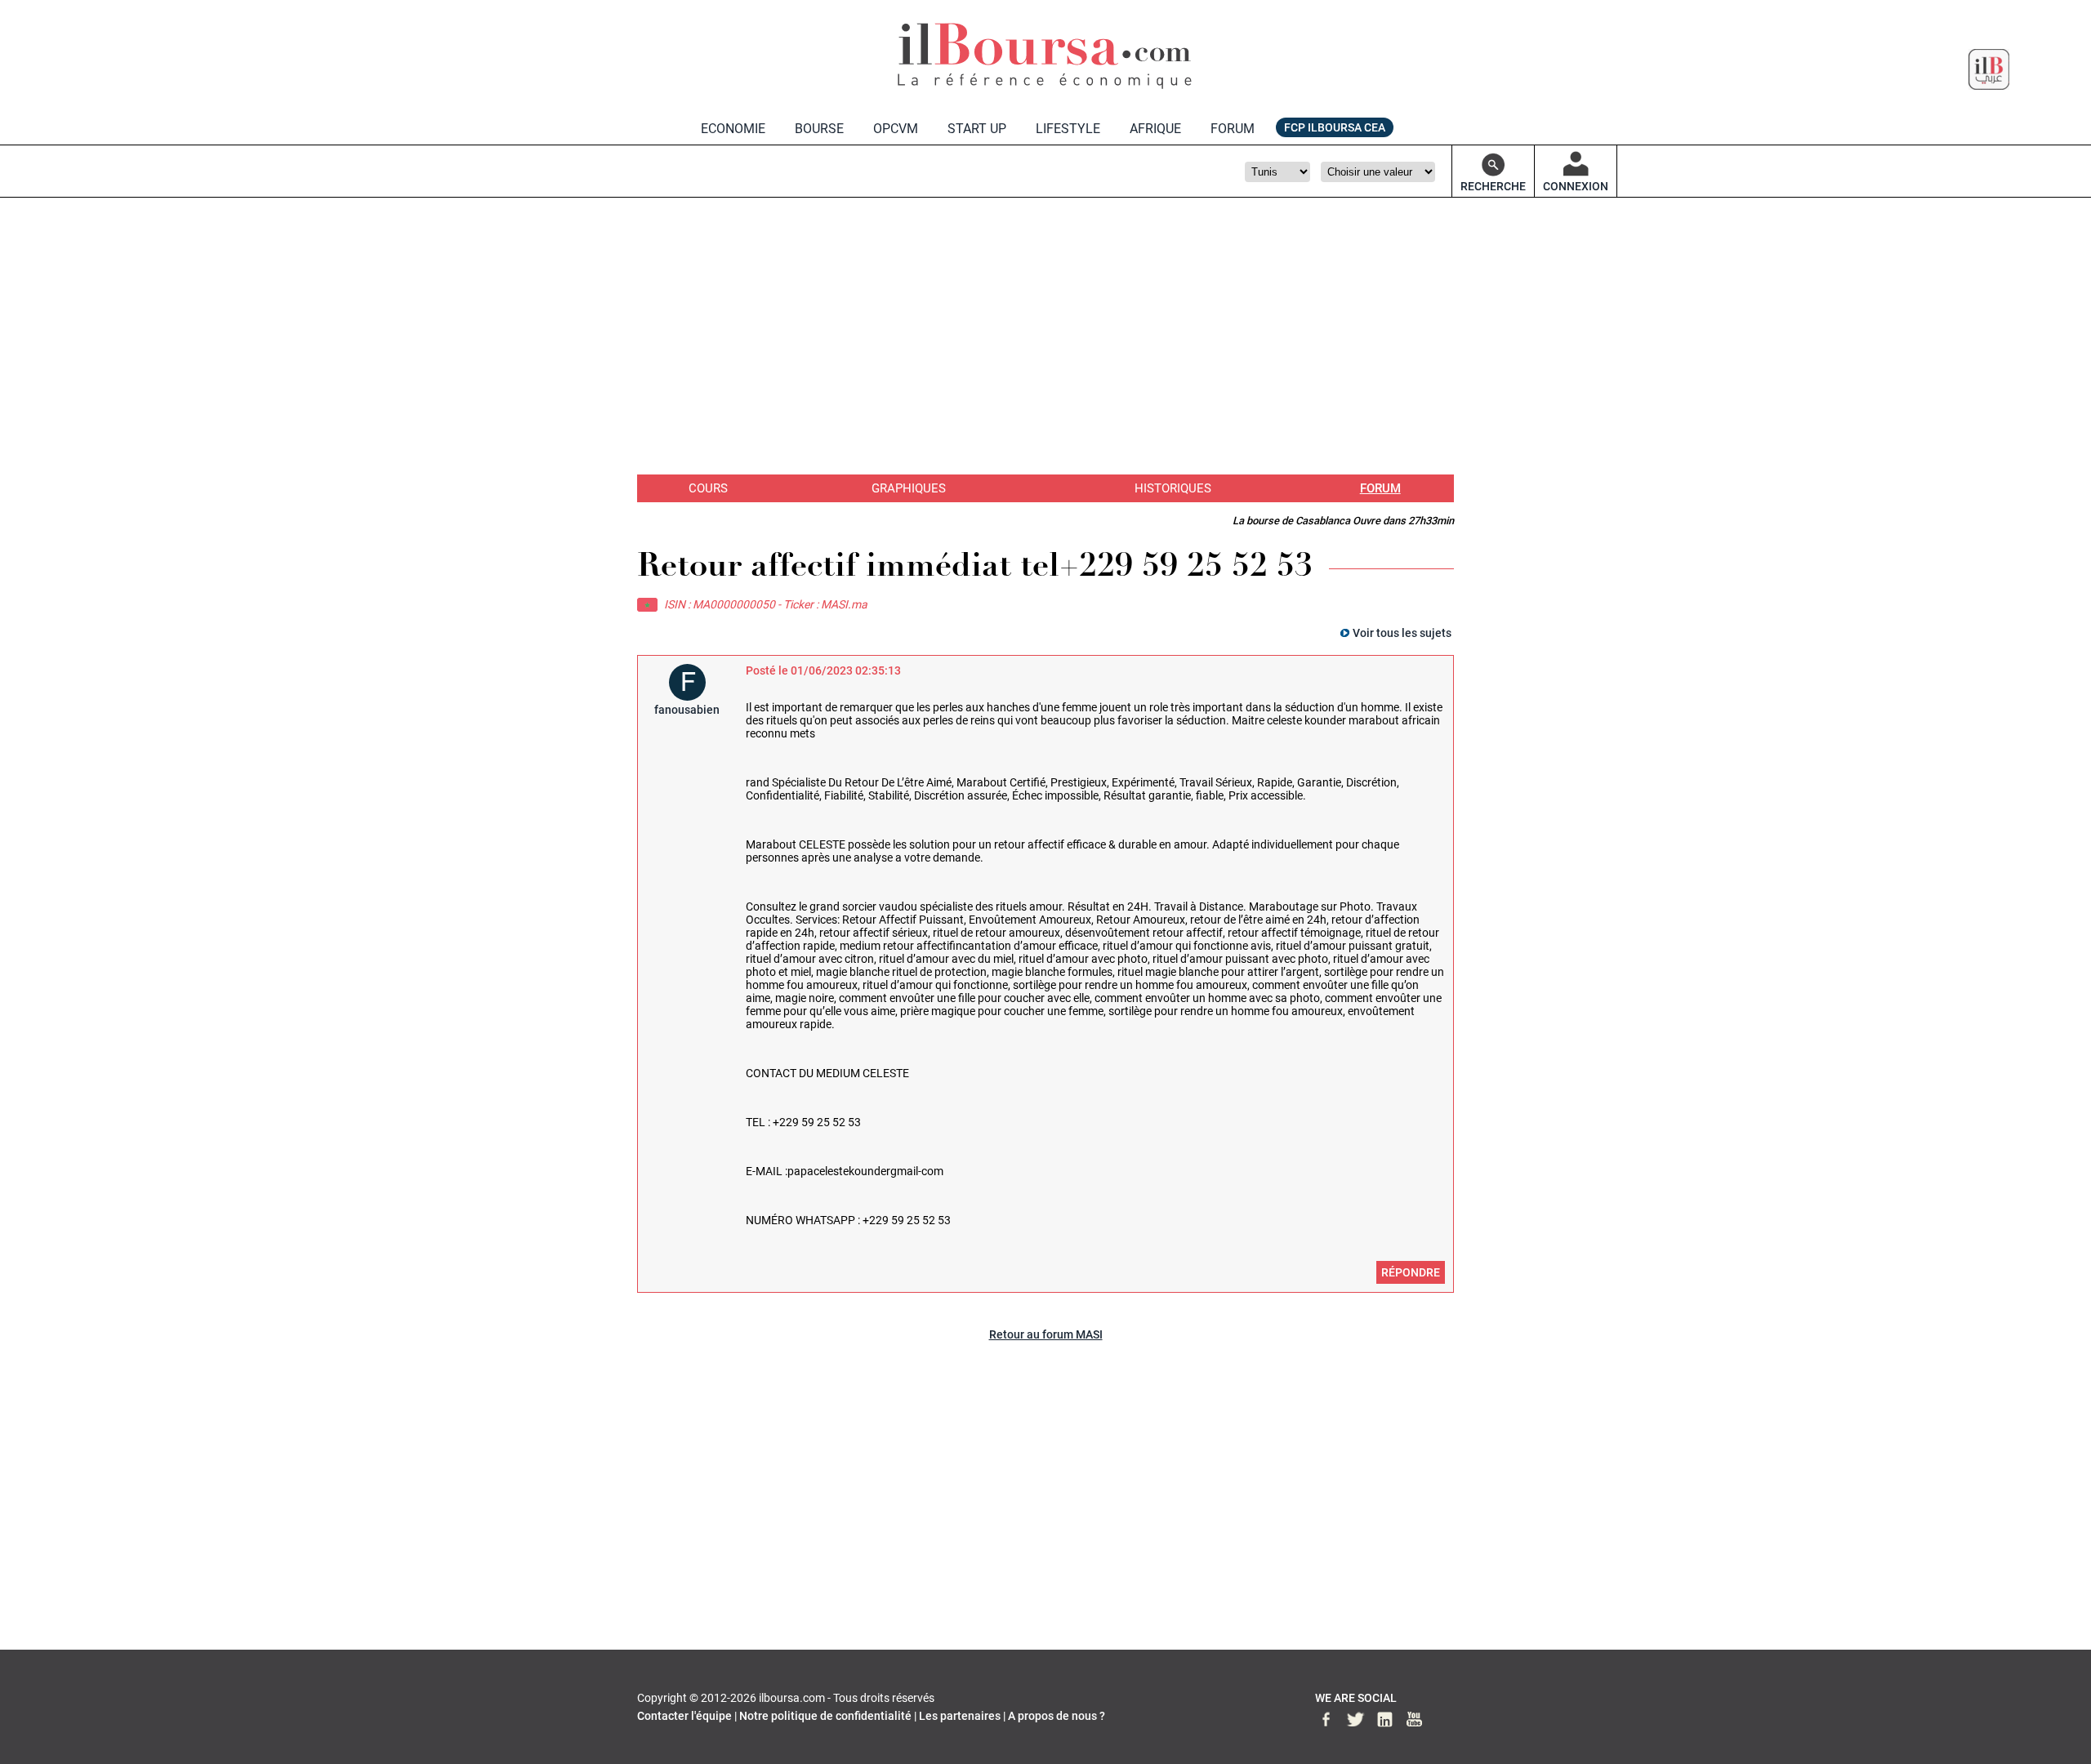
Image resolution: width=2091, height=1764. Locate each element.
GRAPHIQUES (909, 488)
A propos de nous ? (1057, 1716)
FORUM (1233, 129)
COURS (708, 488)
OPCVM (896, 129)
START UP (977, 129)
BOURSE (819, 129)
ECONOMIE (733, 129)
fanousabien (687, 710)
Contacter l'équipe (684, 1716)
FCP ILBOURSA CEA (1335, 127)
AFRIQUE (1155, 129)
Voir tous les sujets (1402, 633)
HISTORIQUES (1173, 488)
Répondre (1411, 1272)
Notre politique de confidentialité (825, 1716)
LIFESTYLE (1068, 129)
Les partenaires (960, 1716)
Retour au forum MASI (1046, 1334)
